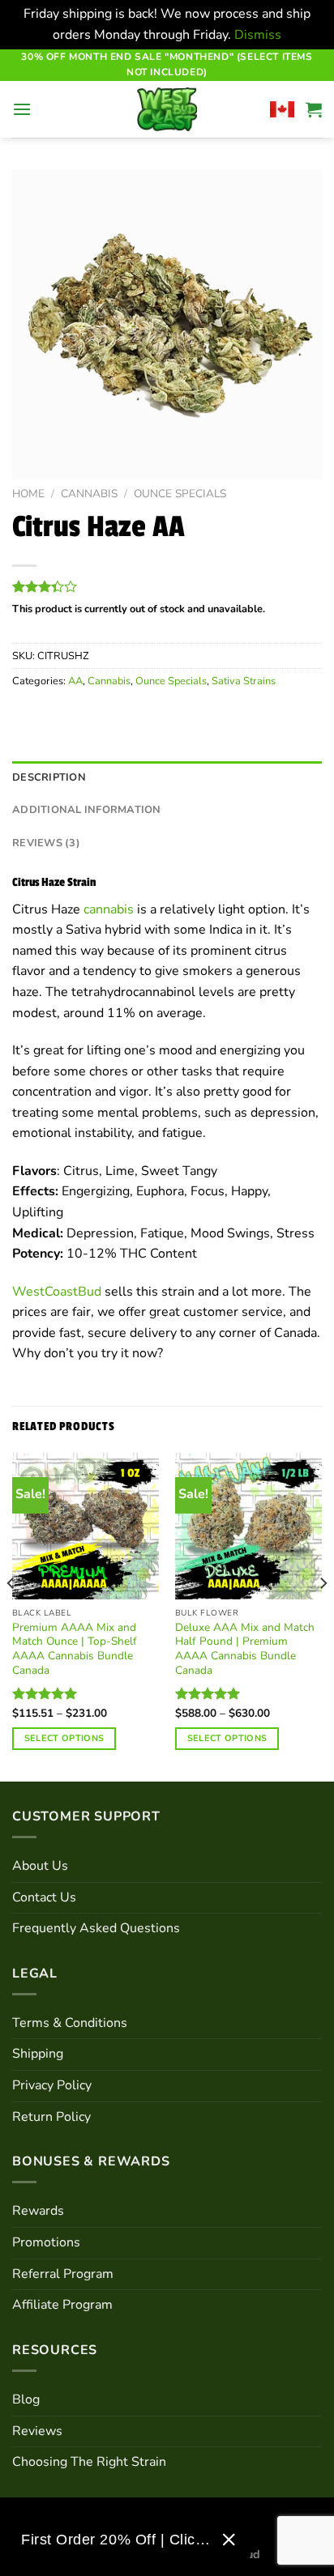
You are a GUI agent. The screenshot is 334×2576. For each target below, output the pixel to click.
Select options (64, 1738)
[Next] (323, 1616)
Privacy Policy (52, 2085)
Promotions (46, 2242)
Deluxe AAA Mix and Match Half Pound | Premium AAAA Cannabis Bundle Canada (245, 1649)
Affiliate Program (62, 2305)
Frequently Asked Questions (96, 1928)
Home (28, 494)
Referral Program (63, 2274)
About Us (40, 1866)
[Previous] (11, 1616)
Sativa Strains (244, 681)
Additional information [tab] (87, 810)
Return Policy (51, 2117)
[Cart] (314, 109)
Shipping (38, 2054)
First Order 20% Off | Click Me (116, 2540)
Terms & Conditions (70, 2023)
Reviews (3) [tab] (46, 843)
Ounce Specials (180, 494)
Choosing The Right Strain (89, 2462)
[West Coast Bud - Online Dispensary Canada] (167, 109)
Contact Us (44, 1897)
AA (75, 681)
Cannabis (89, 494)
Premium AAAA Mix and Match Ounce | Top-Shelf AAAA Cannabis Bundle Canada (75, 1649)
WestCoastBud (57, 1292)
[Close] (229, 2540)
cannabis (109, 909)
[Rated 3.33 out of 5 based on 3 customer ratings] (167, 586)
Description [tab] (49, 777)
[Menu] (22, 109)
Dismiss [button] (258, 35)
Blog (26, 2399)
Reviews (37, 2431)
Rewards (38, 2211)
